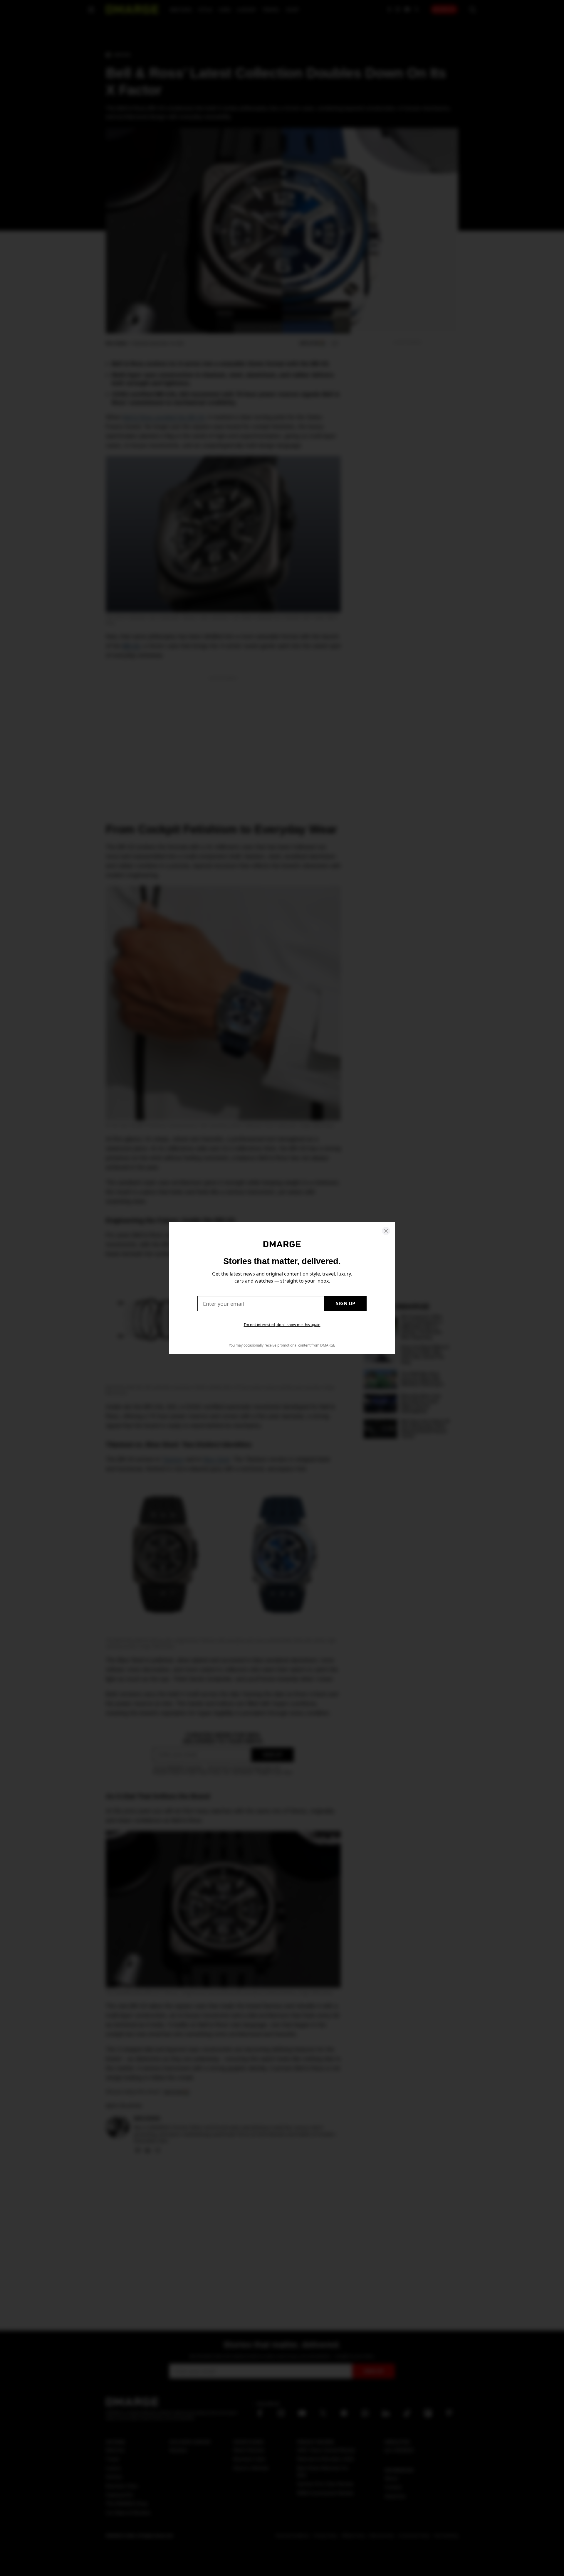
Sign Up (345, 1303)
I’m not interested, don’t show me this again (282, 1325)
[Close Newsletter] (386, 1231)
